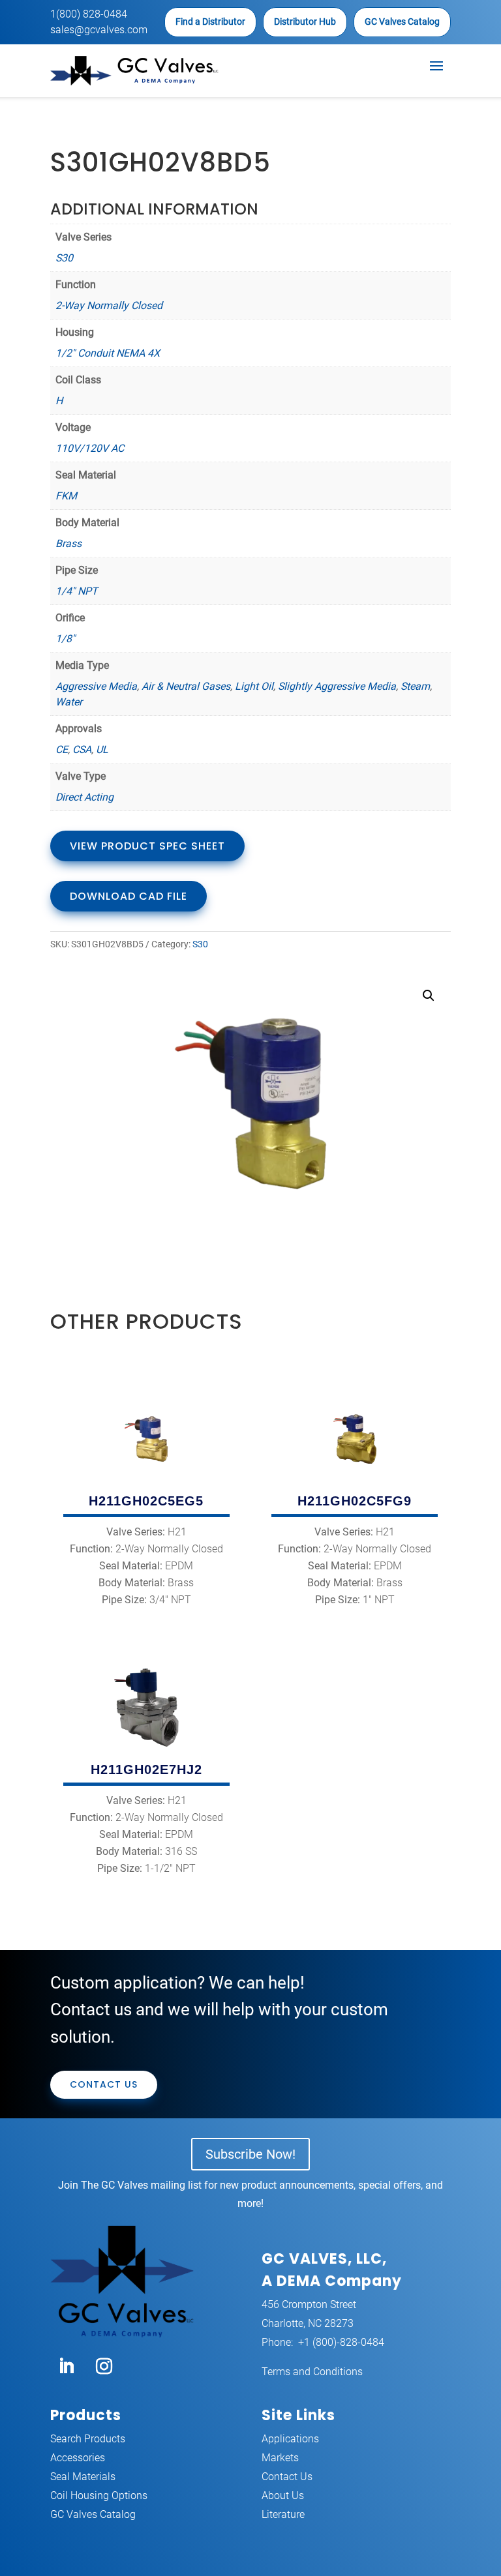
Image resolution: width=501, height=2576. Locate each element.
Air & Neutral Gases (186, 686)
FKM (66, 496)
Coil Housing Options (99, 2495)
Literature (283, 2514)
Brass (68, 543)
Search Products (88, 2439)
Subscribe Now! (250, 2154)
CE (62, 749)
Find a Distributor (210, 22)
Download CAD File (129, 896)
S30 (64, 258)
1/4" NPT (77, 591)
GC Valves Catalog (402, 22)
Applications (290, 2439)
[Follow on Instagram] (104, 2367)
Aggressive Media (96, 686)
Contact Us (104, 2084)
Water (69, 702)
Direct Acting (84, 797)
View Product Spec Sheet (147, 846)
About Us (283, 2495)
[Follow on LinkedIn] (67, 2367)
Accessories (78, 2458)
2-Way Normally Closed (109, 305)
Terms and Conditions (312, 2372)
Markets (280, 2458)
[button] (429, 996)
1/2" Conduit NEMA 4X (108, 353)
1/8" (65, 639)
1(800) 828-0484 (89, 14)
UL (102, 749)
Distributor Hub (305, 22)
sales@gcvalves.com (99, 30)
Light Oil (254, 686)
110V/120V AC (90, 448)
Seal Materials (83, 2477)
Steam (415, 686)
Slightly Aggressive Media (337, 686)
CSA (82, 749)
